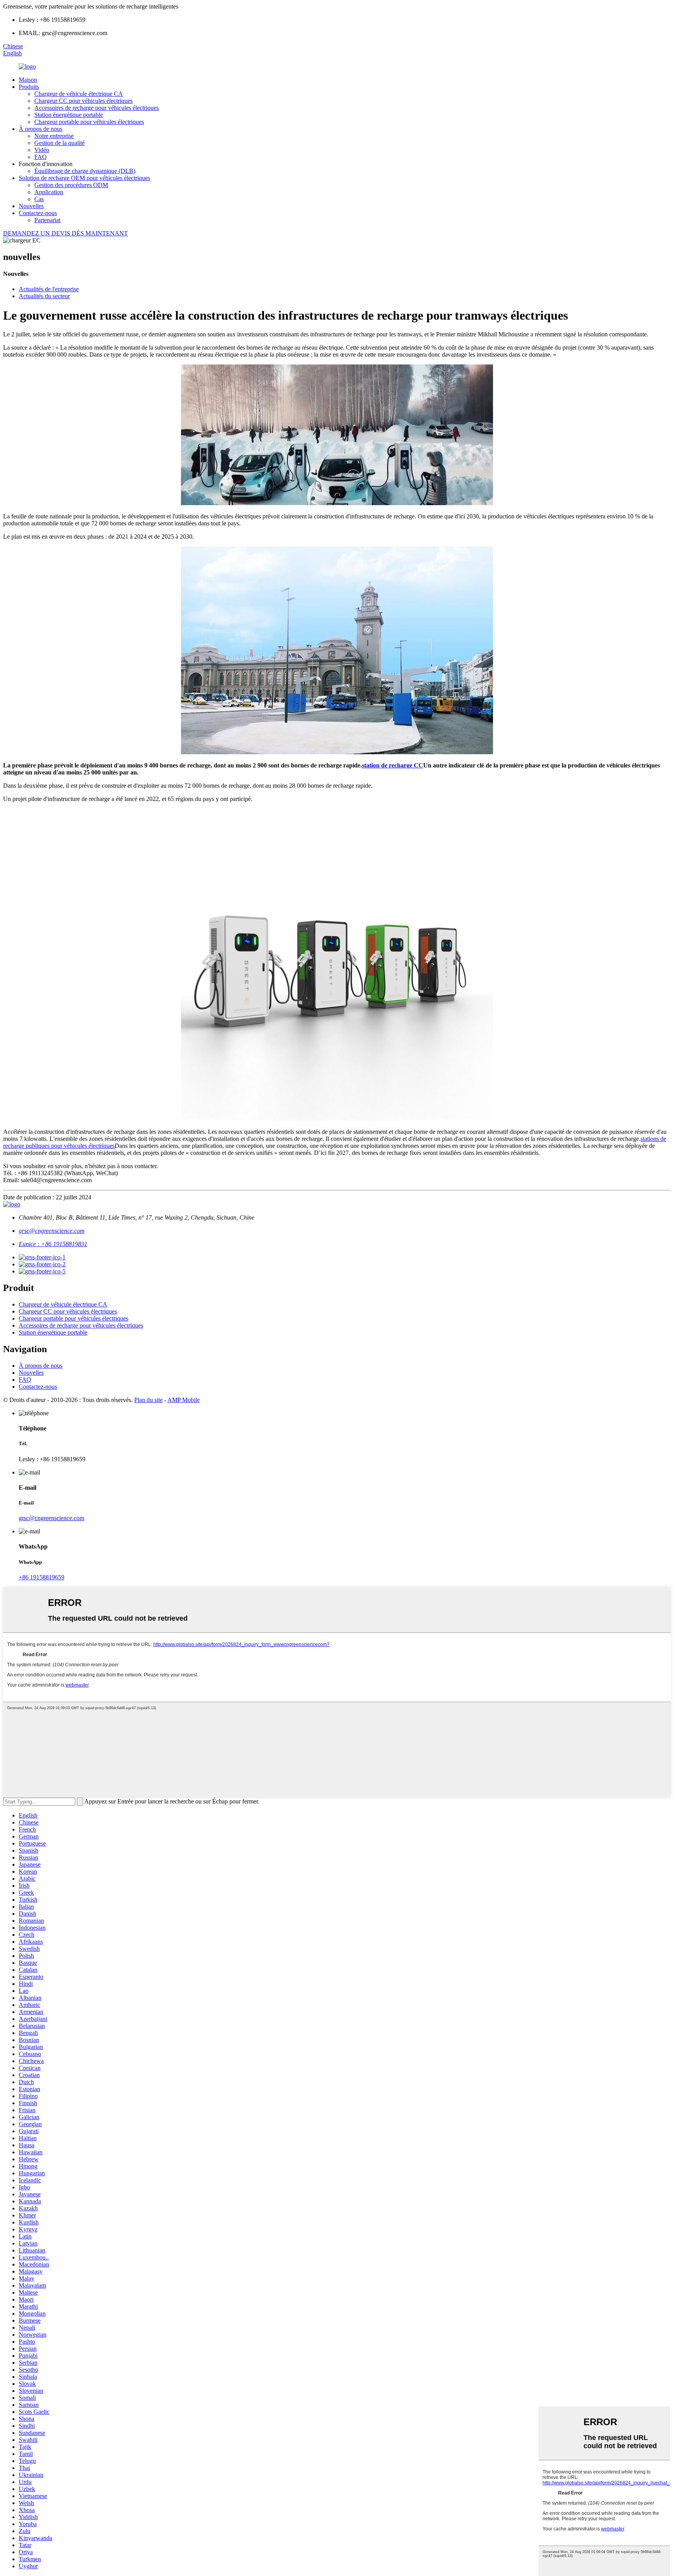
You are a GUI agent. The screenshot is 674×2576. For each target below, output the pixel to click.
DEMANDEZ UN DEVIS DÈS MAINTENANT (66, 233)
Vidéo (42, 150)
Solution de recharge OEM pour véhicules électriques (84, 178)
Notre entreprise (54, 136)
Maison (28, 80)
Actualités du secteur (44, 296)
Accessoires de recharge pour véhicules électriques (97, 108)
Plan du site (148, 1400)
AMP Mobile (184, 1400)
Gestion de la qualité (59, 143)
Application (49, 192)
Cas (39, 199)
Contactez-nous (38, 213)
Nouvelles (31, 206)
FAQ (41, 157)
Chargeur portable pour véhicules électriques (89, 122)
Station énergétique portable (69, 115)
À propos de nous (41, 129)
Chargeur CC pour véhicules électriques (83, 101)
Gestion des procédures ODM (71, 185)
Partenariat (47, 220)
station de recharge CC (393, 765)
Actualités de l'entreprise (49, 289)
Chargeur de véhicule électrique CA (79, 94)
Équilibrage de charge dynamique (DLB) (85, 171)
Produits (29, 87)
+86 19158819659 (42, 1577)
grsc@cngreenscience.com (52, 1231)
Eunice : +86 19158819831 (53, 1244)
